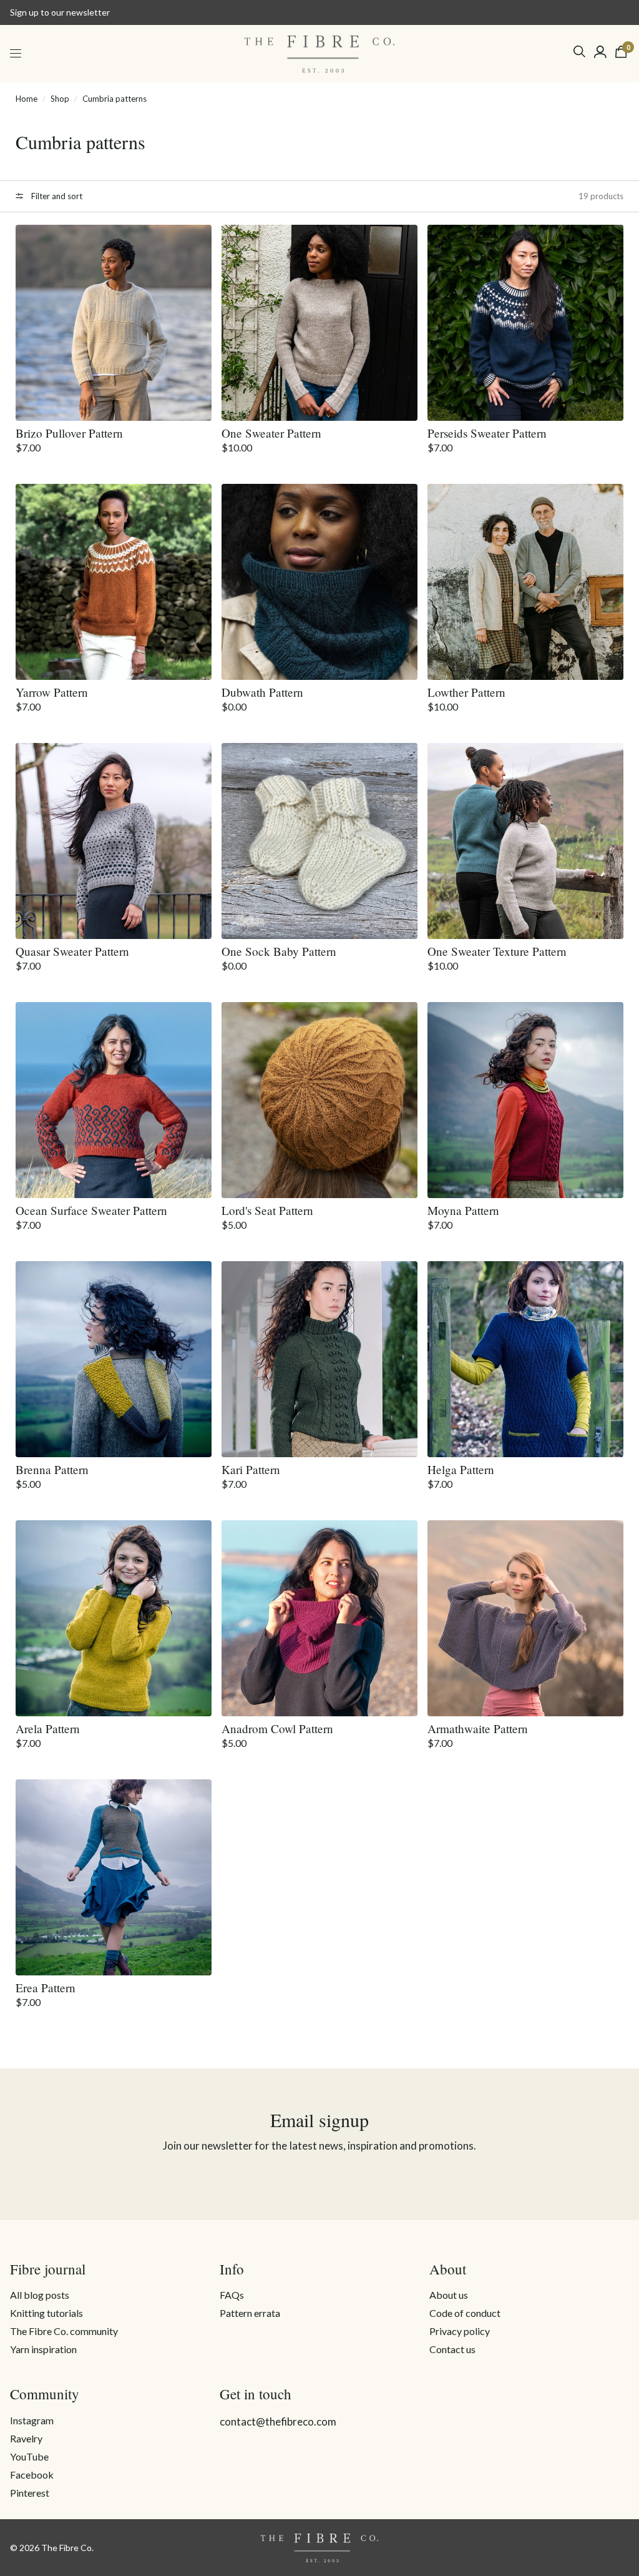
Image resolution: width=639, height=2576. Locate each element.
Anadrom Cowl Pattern (277, 1728)
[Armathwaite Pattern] (525, 1618)
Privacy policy (460, 2331)
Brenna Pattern (52, 1469)
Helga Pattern (461, 1469)
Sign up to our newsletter (60, 12)
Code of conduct (465, 2313)
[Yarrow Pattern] (114, 582)
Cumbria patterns (115, 99)
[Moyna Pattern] (525, 1100)
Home (27, 99)
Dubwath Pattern (262, 692)
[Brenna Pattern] (114, 1359)
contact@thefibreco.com (278, 2421)
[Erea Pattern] (114, 1877)
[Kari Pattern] (319, 1359)
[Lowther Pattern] (525, 582)
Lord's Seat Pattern (267, 1210)
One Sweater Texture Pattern (497, 951)
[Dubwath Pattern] (319, 582)
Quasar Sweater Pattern (72, 951)
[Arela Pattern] (114, 1618)
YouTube (29, 2456)
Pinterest (30, 2493)
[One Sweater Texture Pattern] (525, 841)
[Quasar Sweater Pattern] (114, 841)
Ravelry (26, 2438)
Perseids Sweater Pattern (487, 433)
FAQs (232, 2295)
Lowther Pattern (466, 692)
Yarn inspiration (43, 2349)
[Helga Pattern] (525, 1359)
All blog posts (40, 2295)
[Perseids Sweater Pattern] (525, 323)
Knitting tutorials (46, 2313)
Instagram (32, 2420)
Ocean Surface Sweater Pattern (91, 1210)
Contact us (452, 2349)
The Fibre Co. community (64, 2331)
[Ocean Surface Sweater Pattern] (114, 1100)
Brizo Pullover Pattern (69, 433)
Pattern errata (250, 2313)
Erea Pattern (46, 1988)
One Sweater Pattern (271, 433)
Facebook (32, 2475)
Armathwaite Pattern (478, 1728)
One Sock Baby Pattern (279, 951)
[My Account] (600, 52)
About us (449, 2295)
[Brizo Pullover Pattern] (114, 323)
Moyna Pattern (463, 1210)
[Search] (579, 52)
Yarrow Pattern (52, 692)
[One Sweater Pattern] (319, 323)
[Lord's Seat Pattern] (319, 1100)
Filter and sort (56, 196)
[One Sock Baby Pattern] (319, 841)
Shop (60, 99)
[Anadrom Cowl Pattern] (319, 1618)
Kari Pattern (251, 1469)
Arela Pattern (48, 1728)
